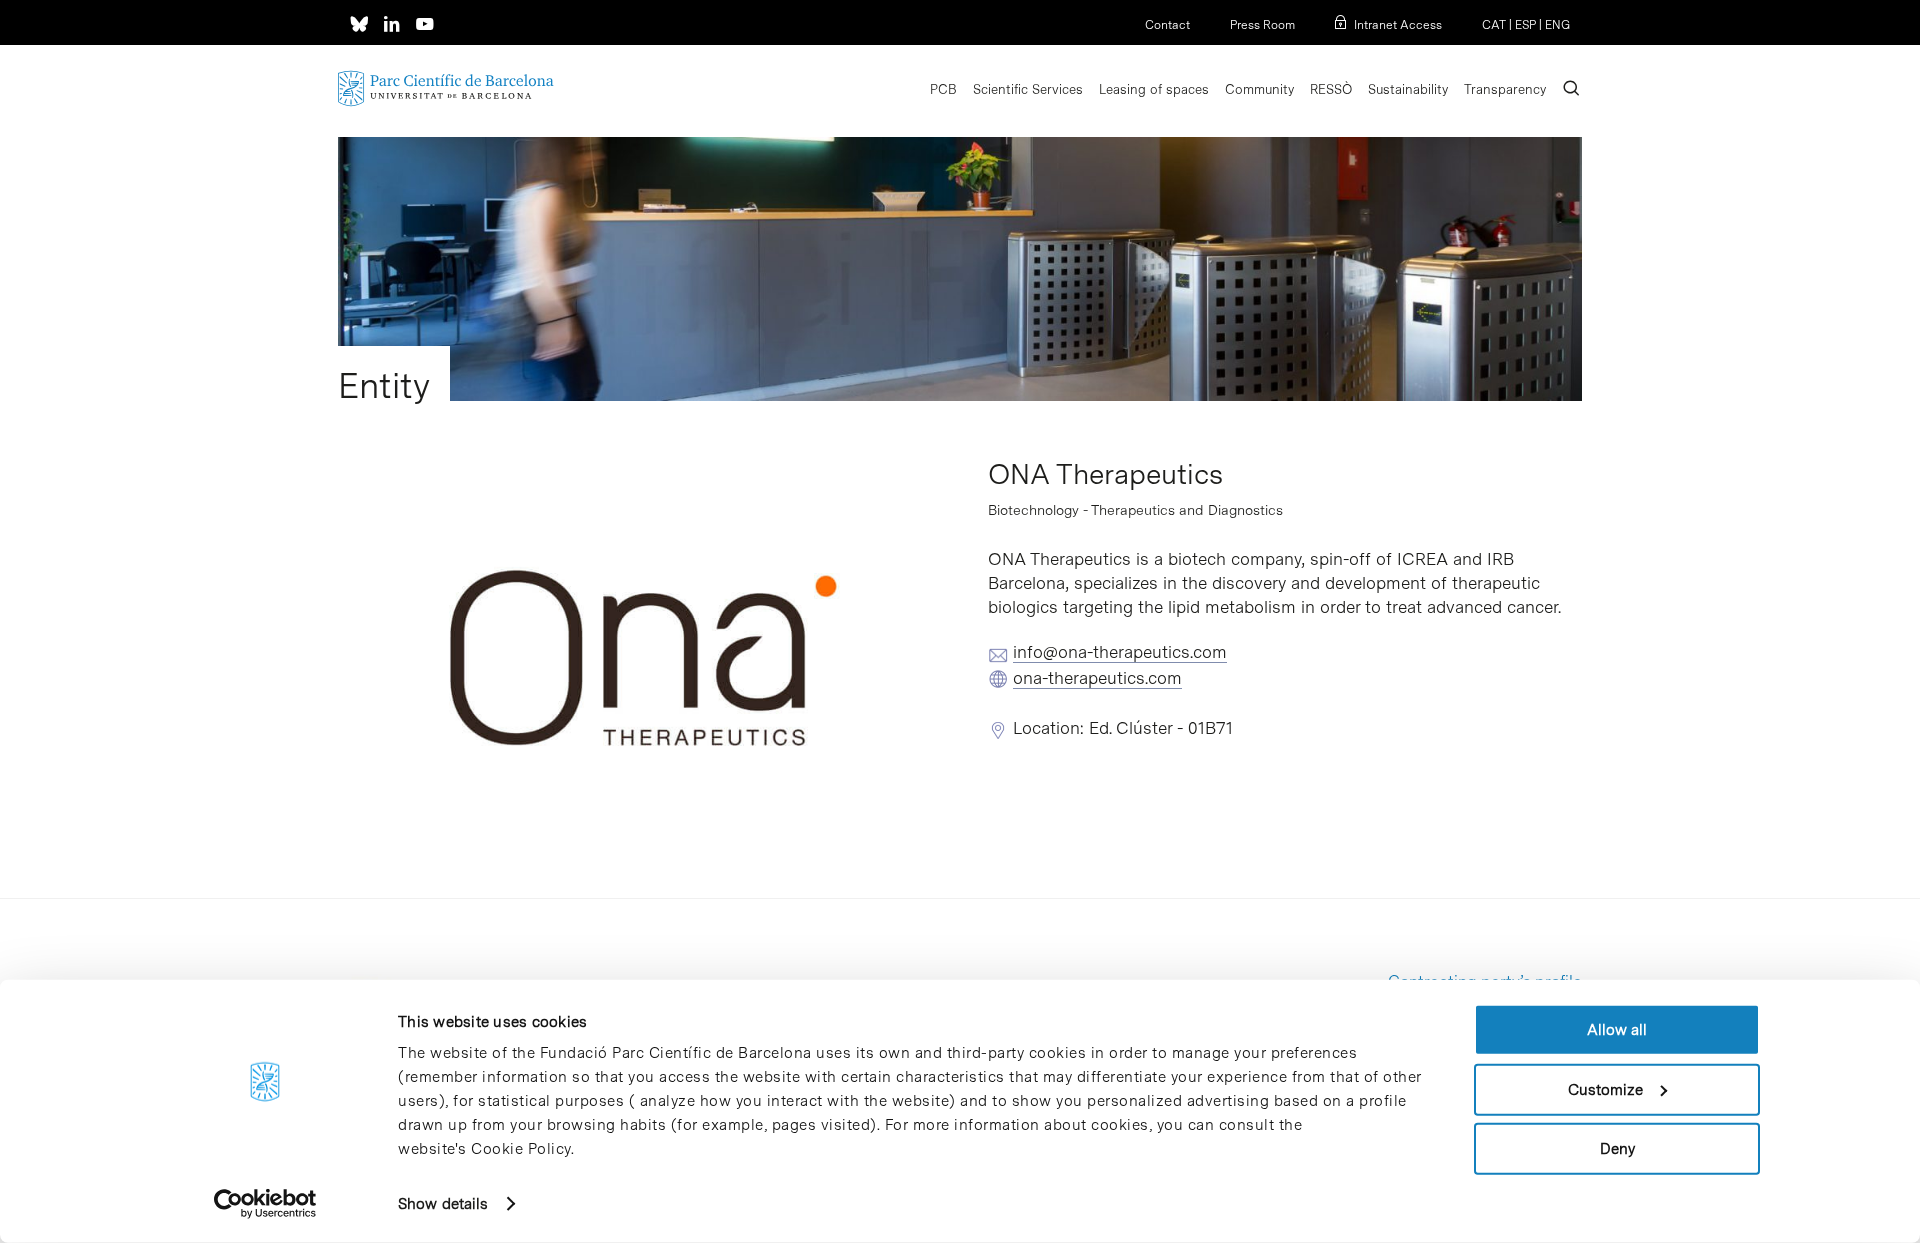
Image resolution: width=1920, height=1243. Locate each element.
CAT (1494, 25)
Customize (1605, 1089)
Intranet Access (1398, 25)
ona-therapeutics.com (1097, 678)
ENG (1557, 25)
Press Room (1262, 25)
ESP (1525, 25)
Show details (443, 1204)
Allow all (1617, 1030)
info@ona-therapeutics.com (1120, 652)
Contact (1167, 25)
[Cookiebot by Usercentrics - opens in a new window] (265, 1204)
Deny (1617, 1149)
